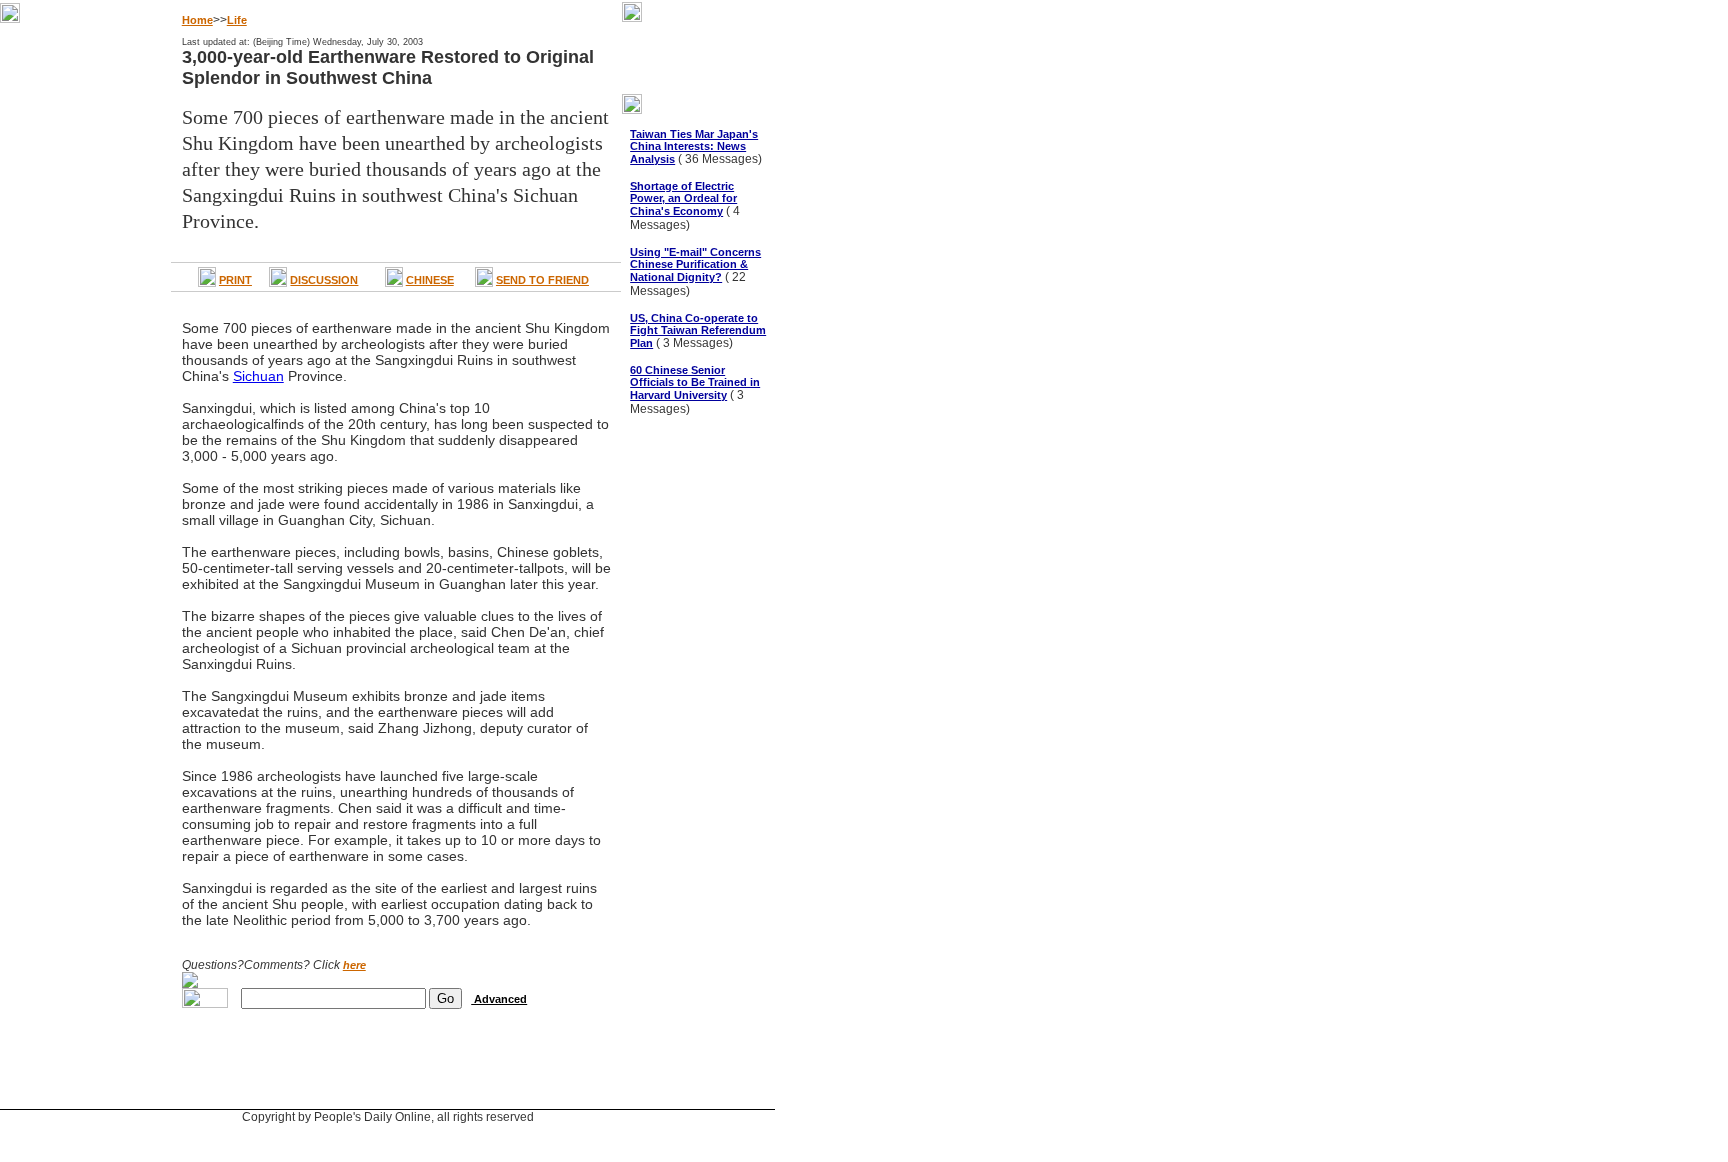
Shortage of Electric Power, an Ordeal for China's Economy (683, 198)
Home (197, 20)
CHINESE (430, 280)
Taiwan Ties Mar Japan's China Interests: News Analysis (694, 146)
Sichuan (258, 376)
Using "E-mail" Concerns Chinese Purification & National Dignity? (695, 264)
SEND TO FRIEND (542, 280)
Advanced (499, 999)
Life (237, 20)
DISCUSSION (324, 280)
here (354, 965)
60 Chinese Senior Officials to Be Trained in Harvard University (695, 382)
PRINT (235, 280)
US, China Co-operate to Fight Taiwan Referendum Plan (698, 330)
